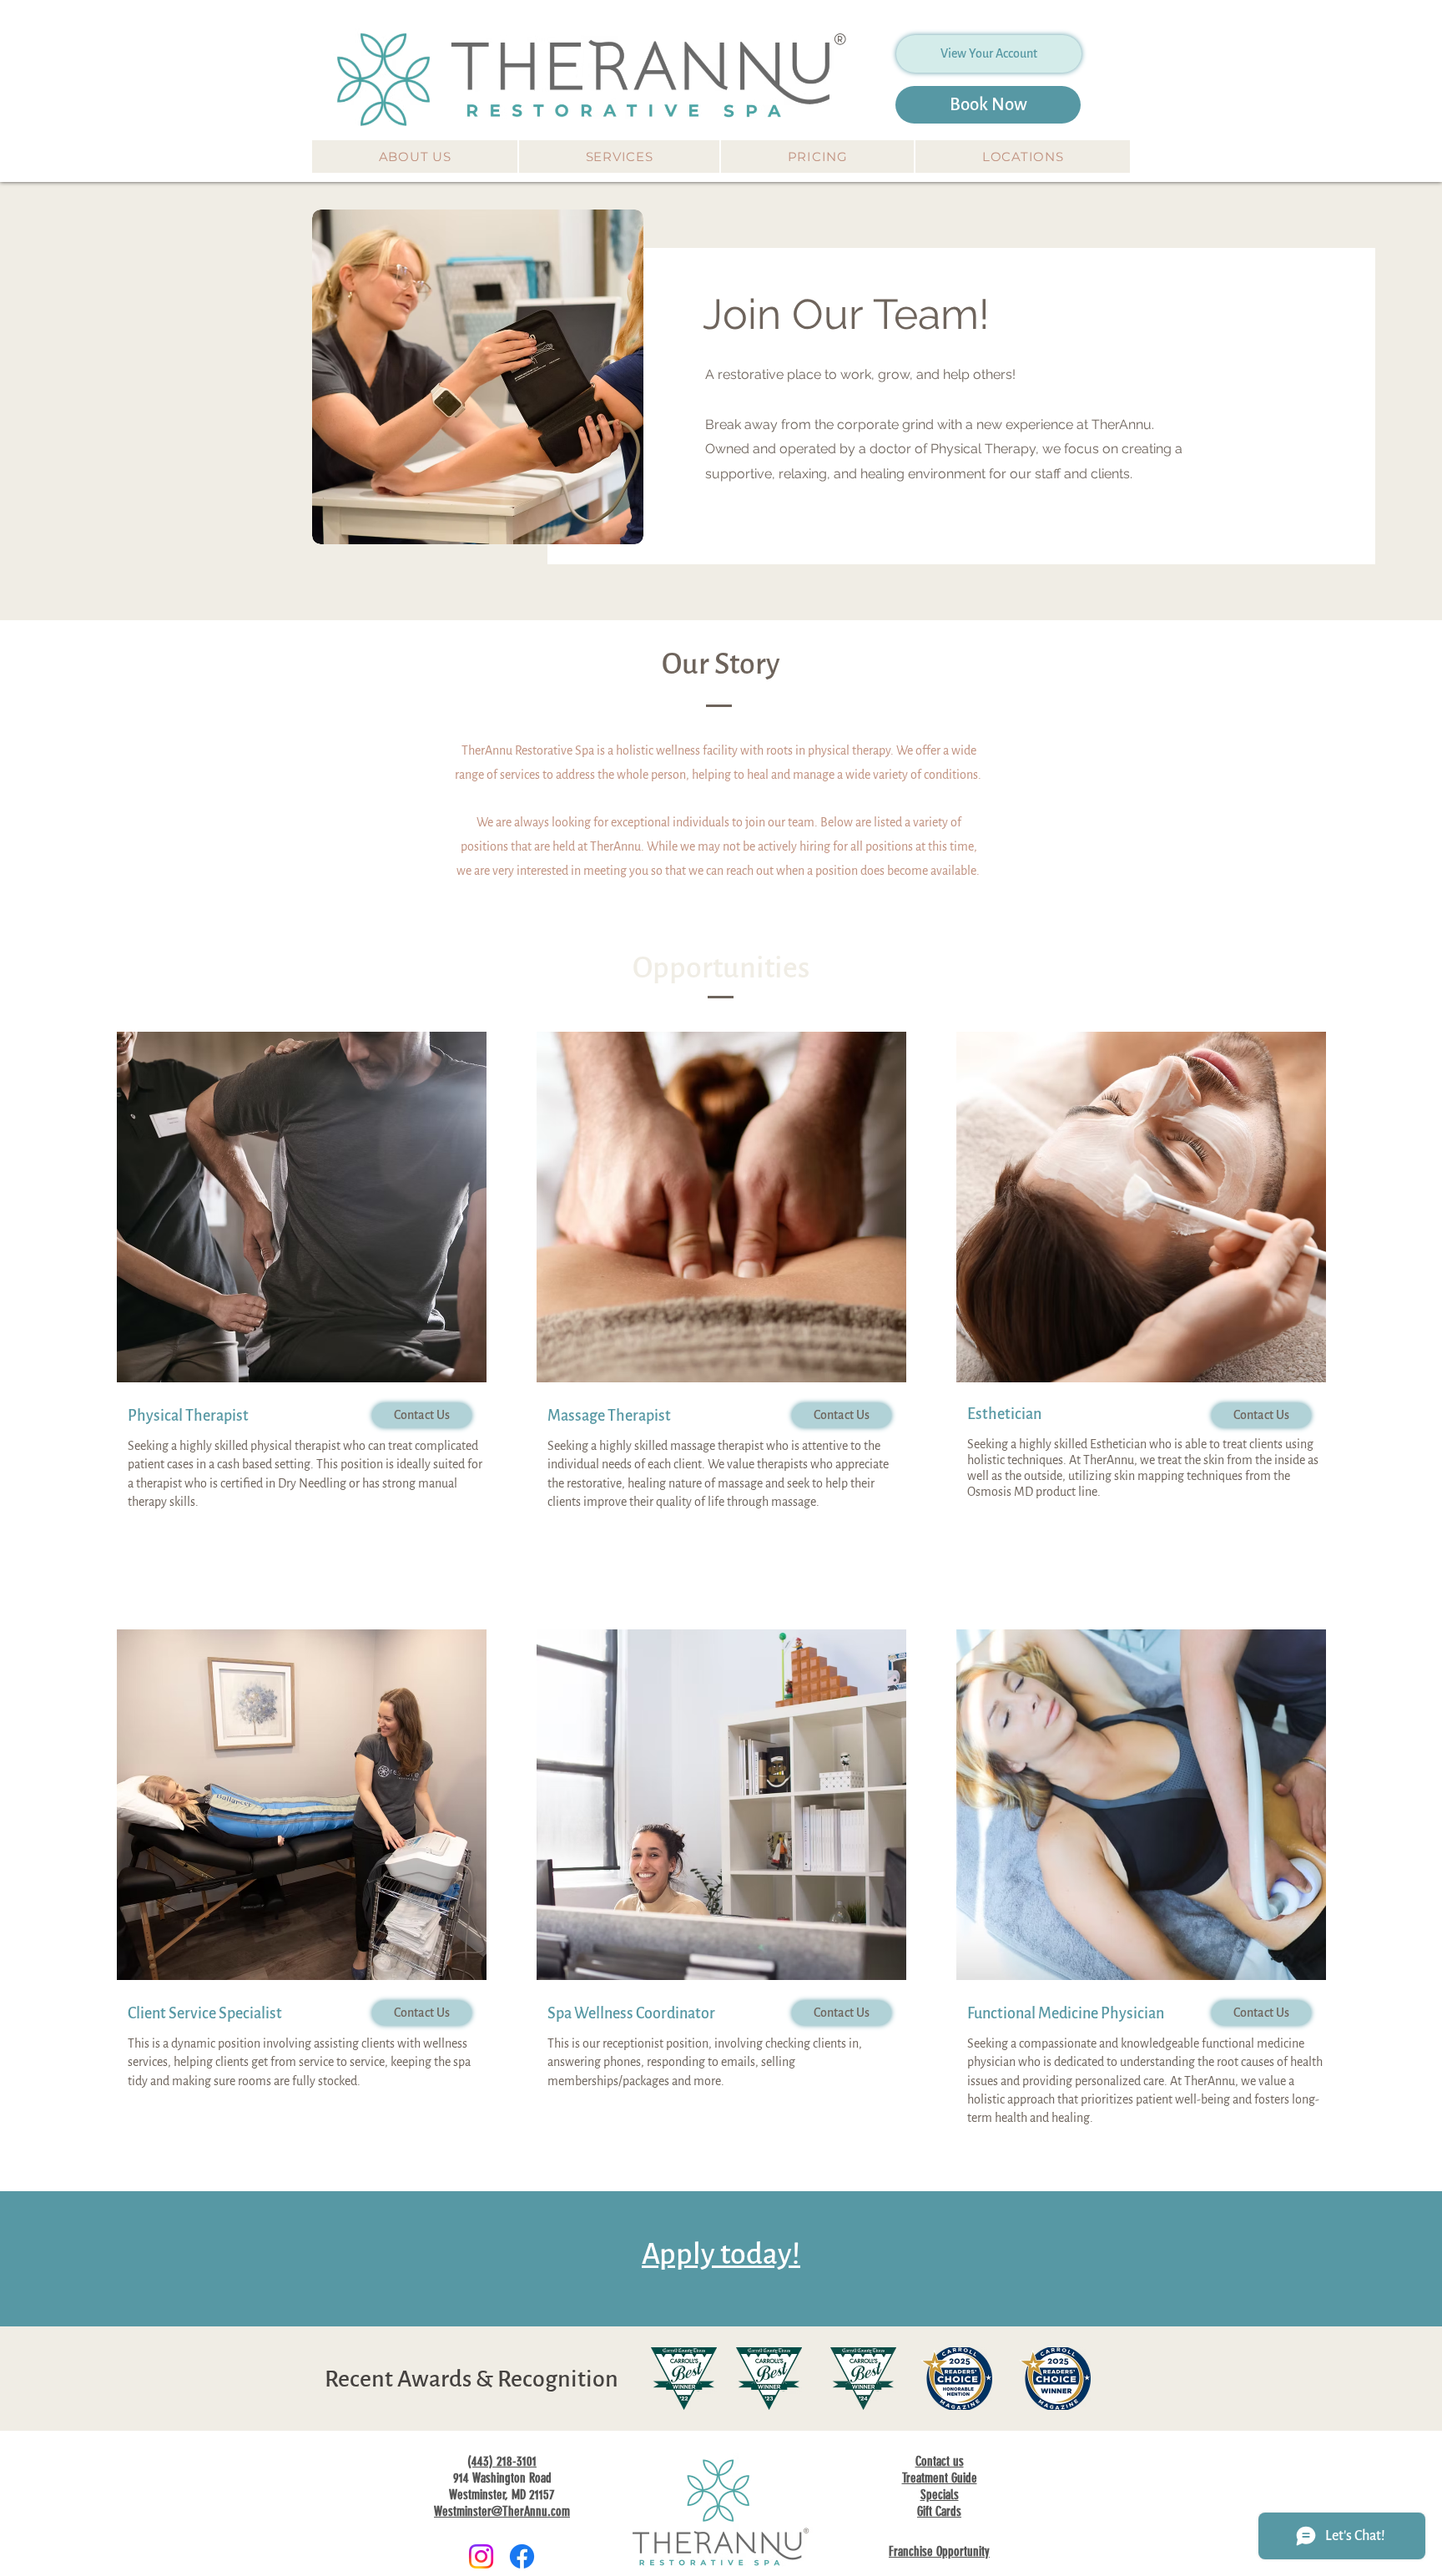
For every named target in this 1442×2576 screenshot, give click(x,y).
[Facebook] (522, 2556)
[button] (415, 157)
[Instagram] (481, 2556)
